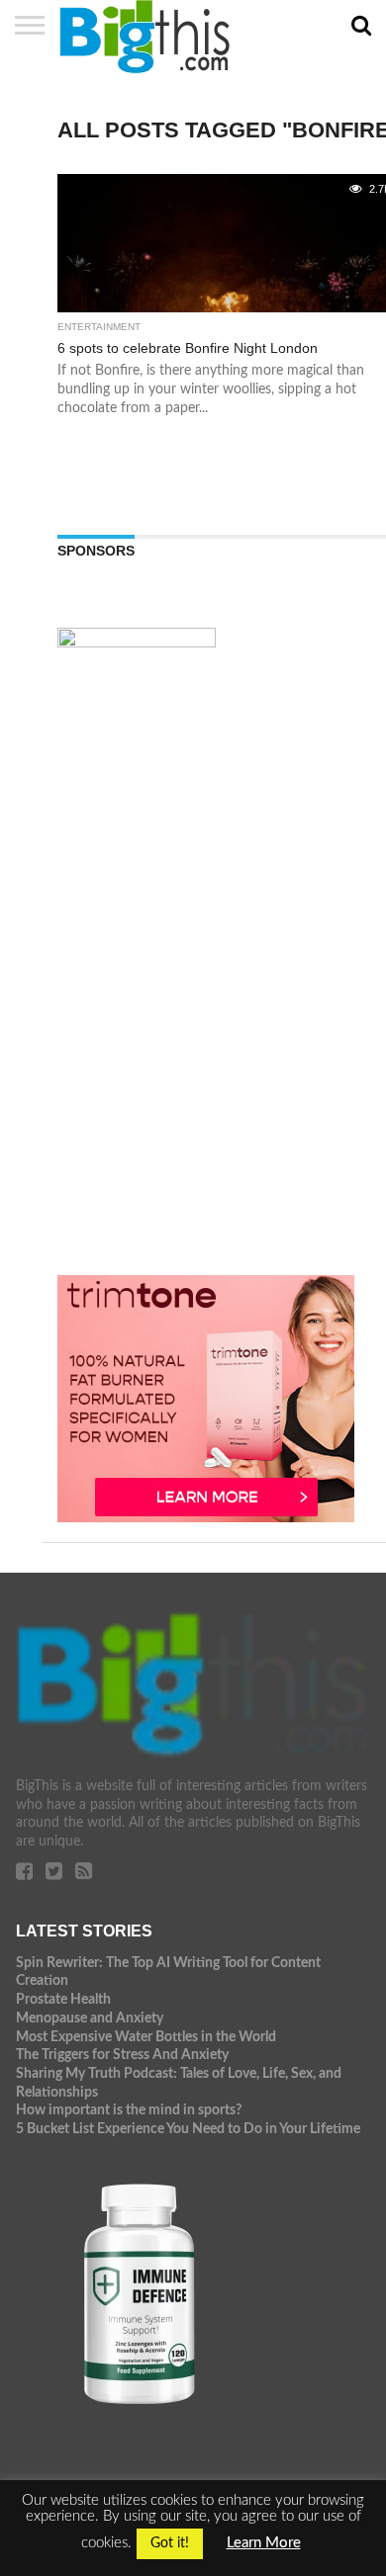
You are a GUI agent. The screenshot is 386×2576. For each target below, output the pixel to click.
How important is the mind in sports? (129, 2110)
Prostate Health (63, 1999)
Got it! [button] (170, 2543)
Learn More (264, 2543)
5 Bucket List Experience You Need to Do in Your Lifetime (188, 2129)
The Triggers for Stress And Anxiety (122, 2055)
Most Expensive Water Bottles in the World (146, 2037)
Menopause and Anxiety (90, 2018)
